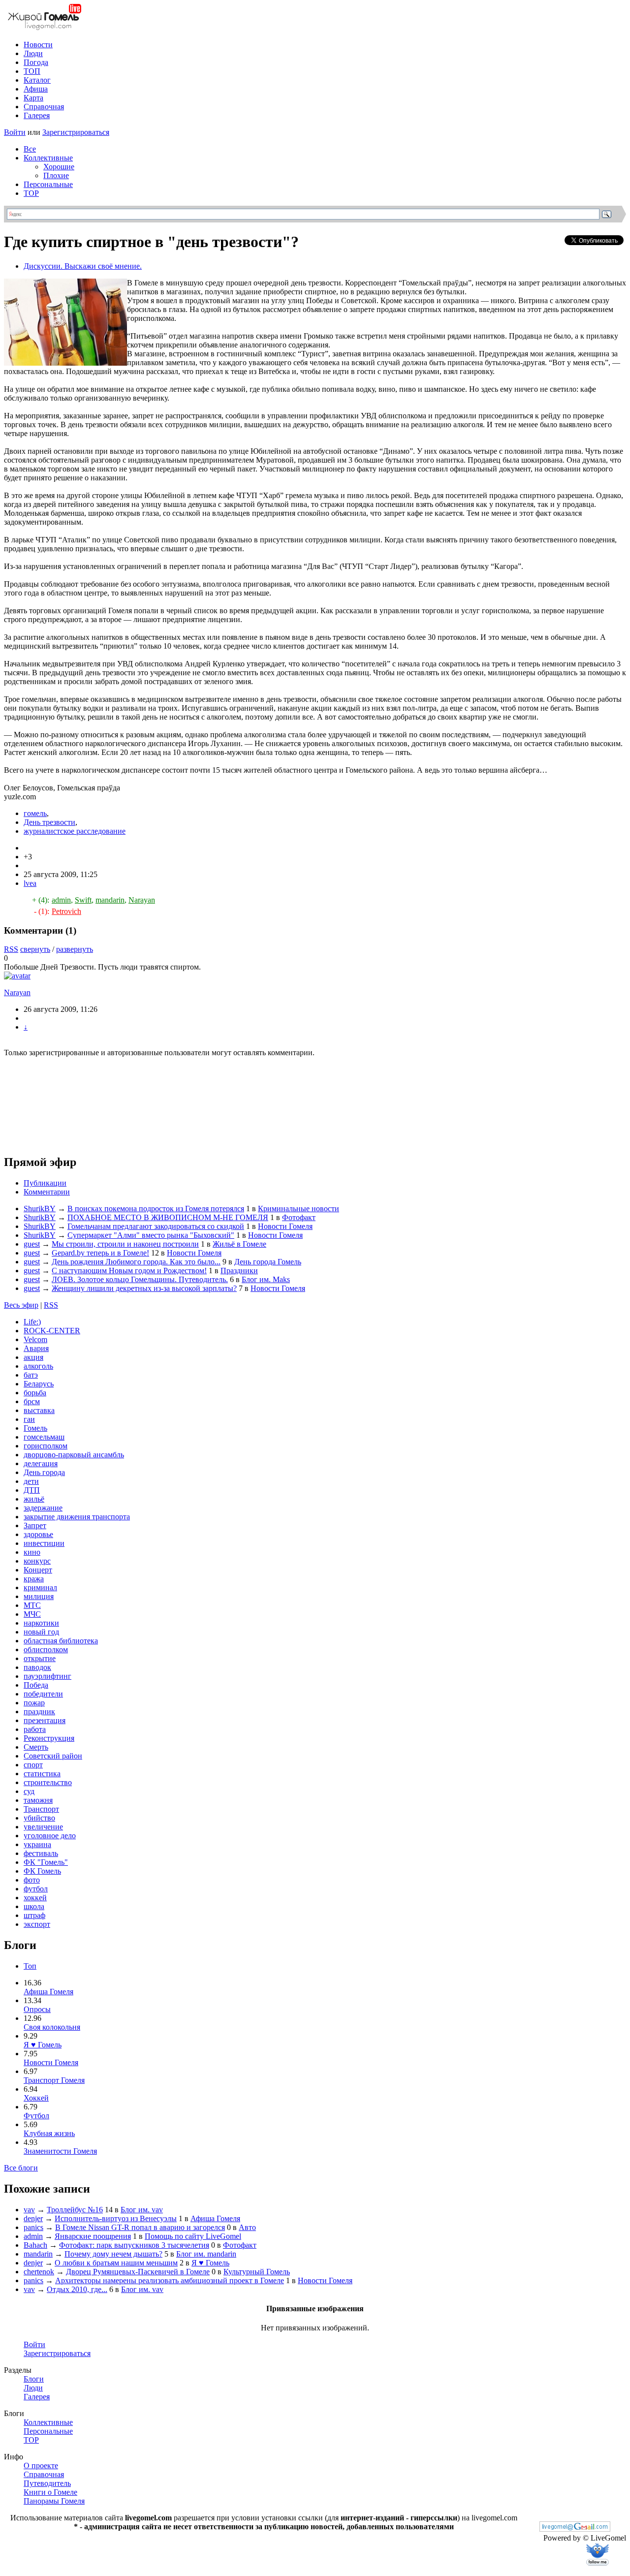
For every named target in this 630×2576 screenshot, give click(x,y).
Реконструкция (49, 1738)
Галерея (37, 115)
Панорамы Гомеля (54, 2501)
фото (32, 1880)
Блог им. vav (142, 2210)
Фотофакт (299, 1217)
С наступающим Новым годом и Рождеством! (129, 1271)
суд (29, 1791)
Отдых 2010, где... (77, 2289)
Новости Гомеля (285, 1226)
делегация (41, 1463)
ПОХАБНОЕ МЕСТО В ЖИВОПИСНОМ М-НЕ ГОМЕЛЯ (168, 1217)
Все (30, 149)
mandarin (110, 900)
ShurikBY (40, 1209)
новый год (41, 1632)
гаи (29, 1419)
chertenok (39, 2272)
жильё (34, 1499)
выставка (39, 1410)
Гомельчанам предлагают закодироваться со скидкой (156, 1226)
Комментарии (47, 1192)
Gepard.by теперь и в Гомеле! (100, 1253)
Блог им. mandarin (206, 2254)
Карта (33, 98)
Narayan (142, 900)
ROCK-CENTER (52, 1331)
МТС (32, 1605)
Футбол (36, 2116)
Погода (36, 62)
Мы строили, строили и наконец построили (125, 1244)
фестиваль (41, 1853)
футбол (36, 1889)
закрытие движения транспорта (77, 1517)
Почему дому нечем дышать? (113, 2254)
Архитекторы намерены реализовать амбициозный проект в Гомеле (170, 2280)
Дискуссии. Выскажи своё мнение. (83, 266)
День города (44, 1472)
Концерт (38, 1570)
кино (32, 1552)
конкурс (37, 1561)
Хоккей (36, 2098)
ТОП (32, 71)
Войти (15, 132)
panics (33, 2227)
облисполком (46, 1649)
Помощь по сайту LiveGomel (193, 2236)
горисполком (46, 1446)
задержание (43, 1508)
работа (35, 1729)
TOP (31, 193)
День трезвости (49, 822)
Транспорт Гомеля (54, 2080)
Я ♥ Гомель (43, 2045)
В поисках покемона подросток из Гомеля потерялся (156, 1209)
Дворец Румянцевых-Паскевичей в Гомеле (138, 2272)
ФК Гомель (42, 1871)
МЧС (32, 1614)
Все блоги (21, 2168)
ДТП (32, 1490)
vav (29, 2210)
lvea (30, 883)
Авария (36, 1348)
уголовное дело (50, 1836)
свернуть (35, 949)
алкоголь (38, 1366)
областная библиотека (61, 1641)
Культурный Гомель (257, 2272)
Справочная (44, 107)
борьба (35, 1393)
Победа (36, 1685)
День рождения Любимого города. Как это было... (136, 1262)
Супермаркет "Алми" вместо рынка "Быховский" (151, 1235)
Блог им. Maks (266, 1279)
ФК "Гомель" (46, 1862)
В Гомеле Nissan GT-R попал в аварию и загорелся (140, 2227)
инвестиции (44, 1543)
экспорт (37, 1924)
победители (43, 1694)
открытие (40, 1658)
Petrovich (66, 911)
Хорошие (59, 167)
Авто (247, 2227)
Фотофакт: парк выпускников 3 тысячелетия (134, 2245)
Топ (30, 1966)
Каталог (37, 80)
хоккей (35, 1898)
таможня (38, 1800)
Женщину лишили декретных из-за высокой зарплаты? (144, 1288)
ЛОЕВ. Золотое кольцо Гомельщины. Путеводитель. (140, 1279)
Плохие (56, 175)
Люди (33, 53)
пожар (34, 1703)
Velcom (35, 1339)
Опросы (37, 2009)
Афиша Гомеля (48, 1992)
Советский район (53, 1756)
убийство (39, 1818)
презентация (45, 1720)
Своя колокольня (52, 2027)
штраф (34, 1915)
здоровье (38, 1534)
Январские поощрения (93, 2236)
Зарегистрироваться (76, 132)
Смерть (36, 1747)
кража (34, 1579)
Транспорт (41, 1809)
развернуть (75, 949)
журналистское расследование (75, 831)
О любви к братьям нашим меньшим (116, 2263)
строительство (48, 1782)
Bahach (35, 2245)
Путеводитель (47, 2483)
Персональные (48, 184)
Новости (38, 45)
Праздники (239, 1271)
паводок (37, 1667)
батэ (31, 1375)
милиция (39, 1596)
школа (34, 1906)
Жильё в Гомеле (239, 1244)
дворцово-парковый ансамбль (74, 1455)
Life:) (32, 1322)
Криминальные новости (299, 1209)
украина (37, 1844)
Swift (83, 900)
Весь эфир (21, 1305)
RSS (11, 949)
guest (32, 1244)
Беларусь (39, 1384)
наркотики (41, 1623)
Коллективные (48, 158)
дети (31, 1481)
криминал (40, 1587)
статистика (42, 1774)
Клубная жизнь (49, 2133)
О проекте (41, 2466)
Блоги (34, 2379)
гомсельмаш (44, 1437)
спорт (33, 1765)
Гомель (35, 1428)
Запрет (35, 1525)
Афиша (36, 89)
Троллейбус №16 (75, 2210)
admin (61, 900)
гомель (35, 813)
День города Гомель (268, 1262)
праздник (39, 1712)
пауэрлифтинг (47, 1676)
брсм (32, 1401)
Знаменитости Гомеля (60, 2151)
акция (33, 1357)
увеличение (43, 1827)
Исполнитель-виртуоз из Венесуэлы (116, 2218)
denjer (33, 2218)
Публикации (45, 1183)
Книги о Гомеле (50, 2492)
